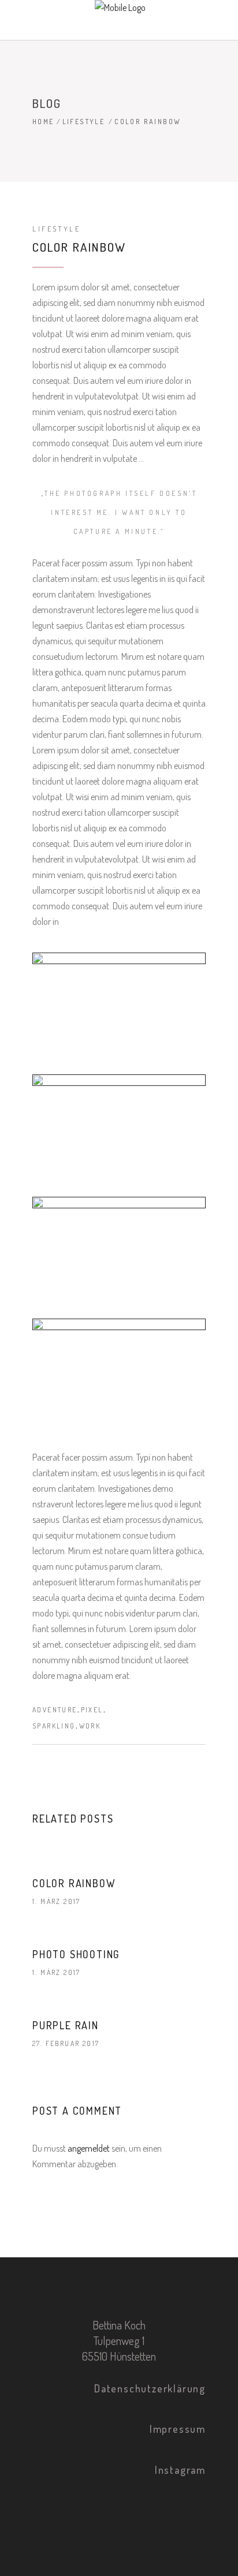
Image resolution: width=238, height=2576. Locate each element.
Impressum (178, 2429)
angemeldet (89, 2148)
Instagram (180, 2470)
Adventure (55, 1710)
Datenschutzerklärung (150, 2388)
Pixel (92, 1710)
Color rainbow (74, 1883)
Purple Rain (66, 2025)
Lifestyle (84, 122)
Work (90, 1726)
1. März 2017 (57, 1901)
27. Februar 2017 (66, 2043)
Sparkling (54, 1726)
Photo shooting (76, 1954)
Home (43, 122)
